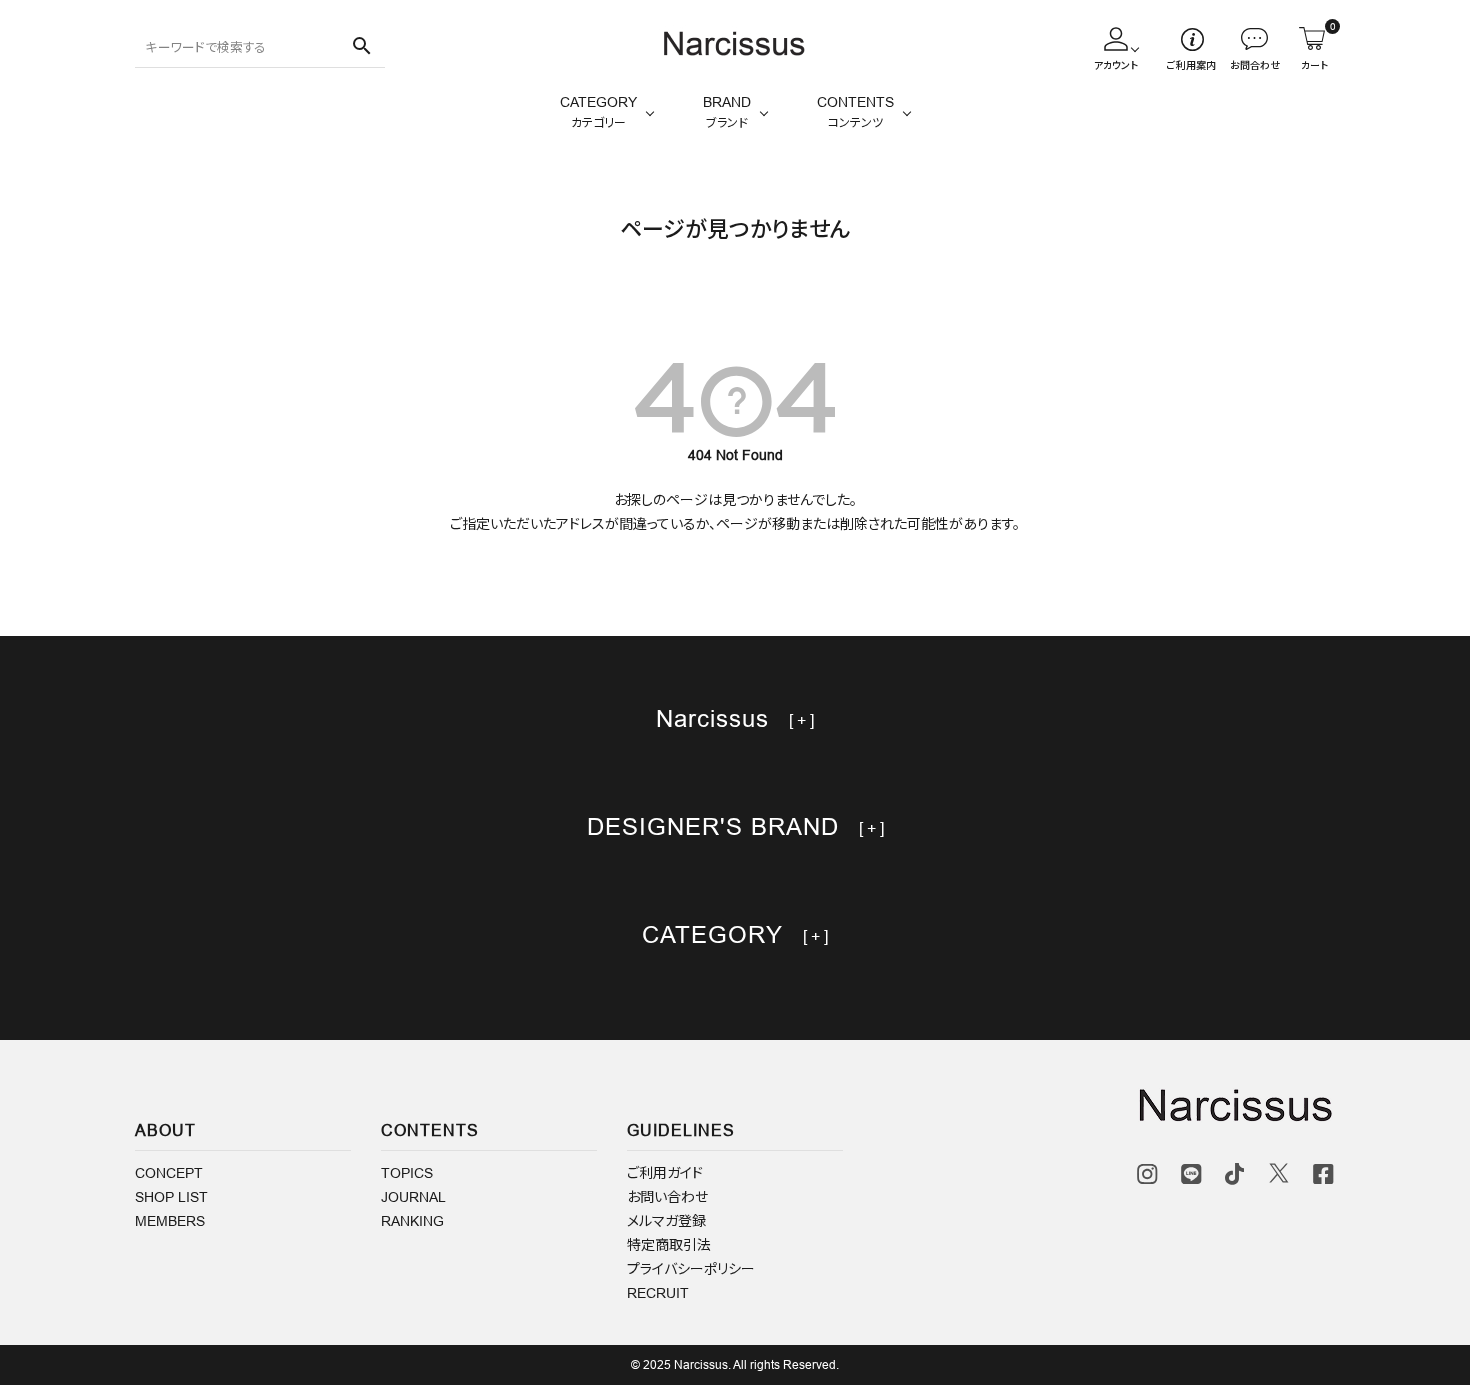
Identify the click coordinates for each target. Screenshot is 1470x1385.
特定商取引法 (669, 1245)
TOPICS (407, 1173)
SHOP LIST (171, 1197)
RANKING (412, 1221)
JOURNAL (413, 1197)
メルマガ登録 (666, 1221)
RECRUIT (658, 1293)
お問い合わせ (667, 1197)
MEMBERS (170, 1221)
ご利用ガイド (665, 1173)
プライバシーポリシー (691, 1269)
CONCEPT (169, 1173)
